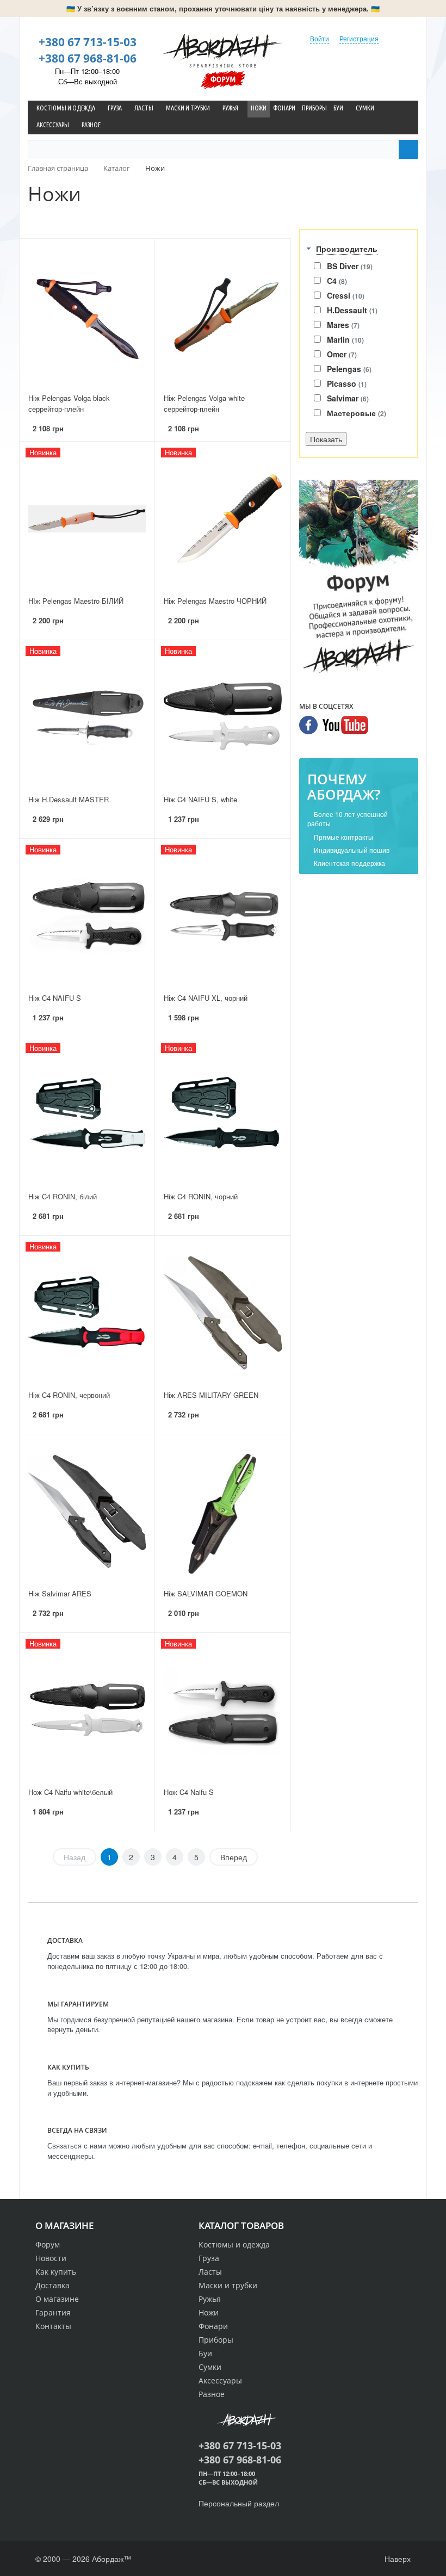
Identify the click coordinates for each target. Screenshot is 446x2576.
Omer (342, 354)
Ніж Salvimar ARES (60, 1593)
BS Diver (350, 266)
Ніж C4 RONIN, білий (63, 1196)
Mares (343, 325)
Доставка (52, 2285)
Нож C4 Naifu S (189, 1792)
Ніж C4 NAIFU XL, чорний (206, 998)
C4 (337, 281)
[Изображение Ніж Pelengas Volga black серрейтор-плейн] (87, 316)
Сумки (210, 2367)
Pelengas (349, 369)
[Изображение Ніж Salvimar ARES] (87, 1511)
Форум (223, 79)
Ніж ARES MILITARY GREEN (211, 1395)
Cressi (346, 295)
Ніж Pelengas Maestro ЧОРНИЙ (215, 601)
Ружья (210, 2299)
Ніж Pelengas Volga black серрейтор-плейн (69, 404)
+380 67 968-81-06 (88, 58)
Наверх (397, 2559)
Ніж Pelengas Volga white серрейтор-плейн (204, 404)
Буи (205, 2353)
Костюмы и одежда (234, 2244)
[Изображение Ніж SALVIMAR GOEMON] (222, 1511)
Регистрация (359, 38)
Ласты (210, 2272)
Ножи (209, 2312)
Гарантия (53, 2312)
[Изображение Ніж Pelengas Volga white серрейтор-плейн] (222, 316)
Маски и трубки (228, 2285)
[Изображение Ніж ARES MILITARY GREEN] (222, 1313)
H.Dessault (352, 310)
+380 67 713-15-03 (88, 42)
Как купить (56, 2272)
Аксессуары (220, 2380)
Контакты (53, 2326)
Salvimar (348, 398)
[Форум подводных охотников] (359, 579)
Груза (209, 2258)
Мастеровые (357, 413)
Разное (212, 2394)
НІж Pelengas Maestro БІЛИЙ (76, 601)
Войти (320, 38)
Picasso (347, 383)
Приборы (216, 2340)
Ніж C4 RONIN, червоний (69, 1395)
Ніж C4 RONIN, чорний (201, 1196)
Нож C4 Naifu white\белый (70, 1792)
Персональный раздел (239, 2503)
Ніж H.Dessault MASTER (69, 799)
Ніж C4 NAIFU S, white (200, 799)
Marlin (345, 339)
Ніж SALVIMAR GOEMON (206, 1593)
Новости (51, 2258)
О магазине (57, 2299)
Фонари (213, 2326)
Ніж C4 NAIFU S (55, 998)
